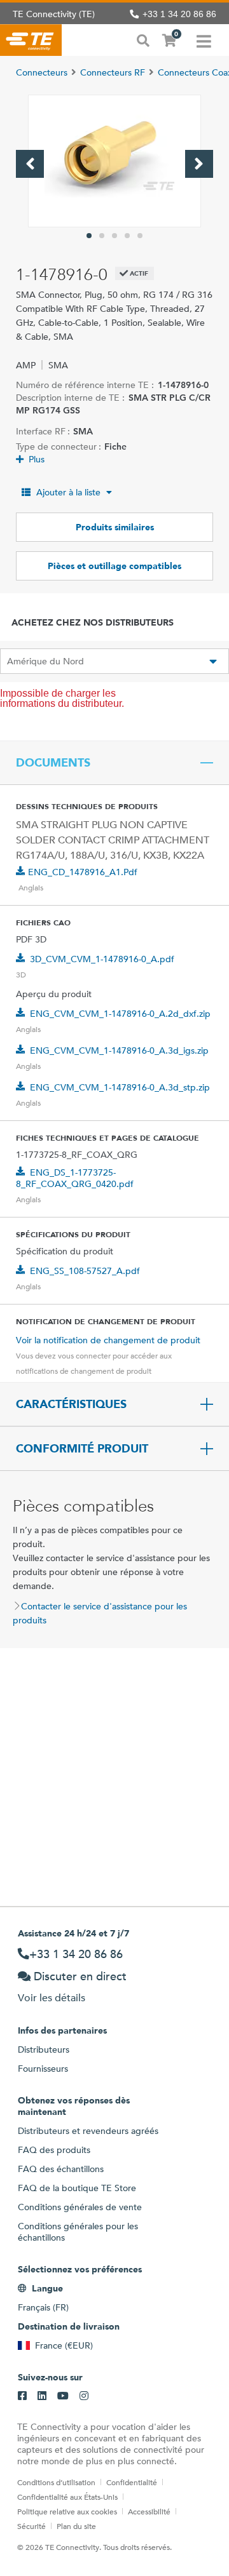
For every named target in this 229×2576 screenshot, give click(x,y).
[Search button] (143, 39)
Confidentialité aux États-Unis (67, 2497)
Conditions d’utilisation (56, 2482)
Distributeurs (44, 2049)
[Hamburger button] (204, 40)
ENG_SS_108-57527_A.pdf (85, 1271)
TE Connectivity (31, 40)
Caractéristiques (71, 1404)
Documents (53, 763)
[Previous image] (30, 164)
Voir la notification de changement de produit (108, 1340)
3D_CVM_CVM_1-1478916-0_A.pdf (102, 959)
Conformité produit (82, 1449)
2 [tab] (102, 236)
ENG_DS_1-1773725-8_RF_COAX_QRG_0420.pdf (75, 1178)
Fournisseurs (43, 2069)
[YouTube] (63, 2396)
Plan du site (76, 2526)
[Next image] (199, 164)
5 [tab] (140, 236)
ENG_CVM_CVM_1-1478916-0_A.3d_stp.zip (120, 1087)
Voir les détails (52, 1998)
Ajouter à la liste (68, 492)
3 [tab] (114, 236)
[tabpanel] (114, 161)
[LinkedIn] (42, 2396)
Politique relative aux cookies (67, 2511)
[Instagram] (84, 2396)
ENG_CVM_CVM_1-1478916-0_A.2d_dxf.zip (120, 1014)
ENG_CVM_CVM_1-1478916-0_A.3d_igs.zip (119, 1050)
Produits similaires (115, 527)
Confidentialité (132, 2482)
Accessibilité (149, 2511)
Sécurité (31, 2526)
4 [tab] (127, 236)
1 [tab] (89, 236)
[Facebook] (22, 2396)
